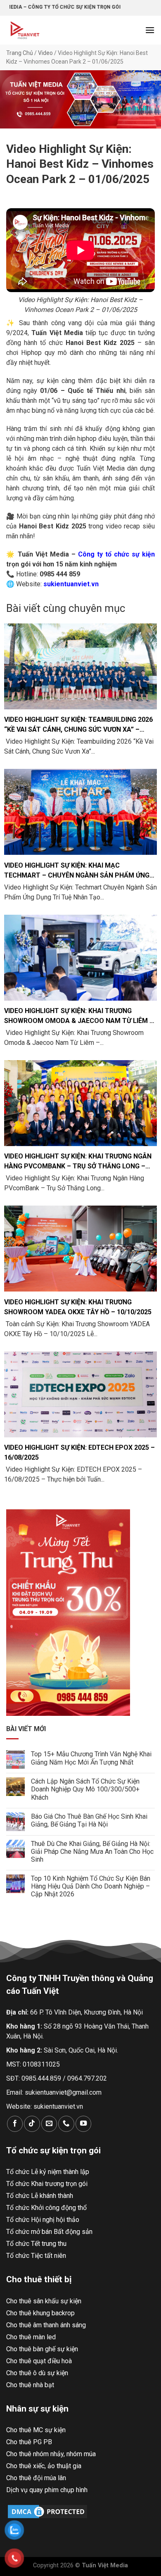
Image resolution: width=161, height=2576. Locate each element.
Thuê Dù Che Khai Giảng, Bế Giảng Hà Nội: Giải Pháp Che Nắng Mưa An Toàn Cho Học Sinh (92, 1852)
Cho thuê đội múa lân (36, 2478)
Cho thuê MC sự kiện (36, 2430)
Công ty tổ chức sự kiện (115, 554)
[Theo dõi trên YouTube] (83, 2124)
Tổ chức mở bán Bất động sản (49, 2232)
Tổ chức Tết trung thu (36, 2244)
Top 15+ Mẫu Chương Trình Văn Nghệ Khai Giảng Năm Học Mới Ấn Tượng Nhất (91, 1758)
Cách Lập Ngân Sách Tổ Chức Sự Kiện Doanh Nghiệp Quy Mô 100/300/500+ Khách (85, 1789)
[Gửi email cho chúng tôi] (49, 2124)
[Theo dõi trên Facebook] (15, 2124)
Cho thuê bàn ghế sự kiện (42, 2349)
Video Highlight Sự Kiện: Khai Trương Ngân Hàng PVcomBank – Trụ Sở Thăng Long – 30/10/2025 (78, 1162)
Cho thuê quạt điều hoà (39, 2361)
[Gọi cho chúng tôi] (66, 2124)
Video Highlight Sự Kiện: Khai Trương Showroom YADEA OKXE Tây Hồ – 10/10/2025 (78, 1307)
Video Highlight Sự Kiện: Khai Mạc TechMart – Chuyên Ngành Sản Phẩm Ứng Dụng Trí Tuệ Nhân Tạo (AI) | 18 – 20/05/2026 (78, 871)
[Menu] (150, 30)
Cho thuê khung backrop (40, 2313)
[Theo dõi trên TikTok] (32, 2124)
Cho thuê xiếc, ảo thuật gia (44, 2466)
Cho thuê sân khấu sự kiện (44, 2301)
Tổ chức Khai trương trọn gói (47, 2184)
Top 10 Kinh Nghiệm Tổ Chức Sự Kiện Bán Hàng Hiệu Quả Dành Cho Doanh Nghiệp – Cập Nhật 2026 (91, 1886)
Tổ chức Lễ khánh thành (40, 2196)
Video (45, 53)
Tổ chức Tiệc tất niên (36, 2256)
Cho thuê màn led (31, 2337)
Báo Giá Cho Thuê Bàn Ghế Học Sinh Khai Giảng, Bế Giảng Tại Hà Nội (89, 1820)
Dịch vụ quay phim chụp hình (47, 2490)
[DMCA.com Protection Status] (47, 2511)
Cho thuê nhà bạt (30, 2385)
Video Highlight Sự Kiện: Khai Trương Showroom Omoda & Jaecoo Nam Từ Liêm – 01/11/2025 (79, 1016)
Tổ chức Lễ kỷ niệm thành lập (48, 2172)
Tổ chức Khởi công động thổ (46, 2208)
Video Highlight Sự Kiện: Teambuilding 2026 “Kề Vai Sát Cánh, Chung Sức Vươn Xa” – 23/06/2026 (78, 725)
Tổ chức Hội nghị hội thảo (43, 2220)
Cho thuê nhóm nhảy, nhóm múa (51, 2454)
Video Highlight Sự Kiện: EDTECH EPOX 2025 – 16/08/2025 (79, 1452)
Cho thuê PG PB (29, 2442)
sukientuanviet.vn (58, 2106)
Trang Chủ (20, 53)
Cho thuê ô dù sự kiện (37, 2373)
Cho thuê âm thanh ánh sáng (46, 2325)
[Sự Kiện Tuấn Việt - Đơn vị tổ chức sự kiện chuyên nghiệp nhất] (31, 30)
